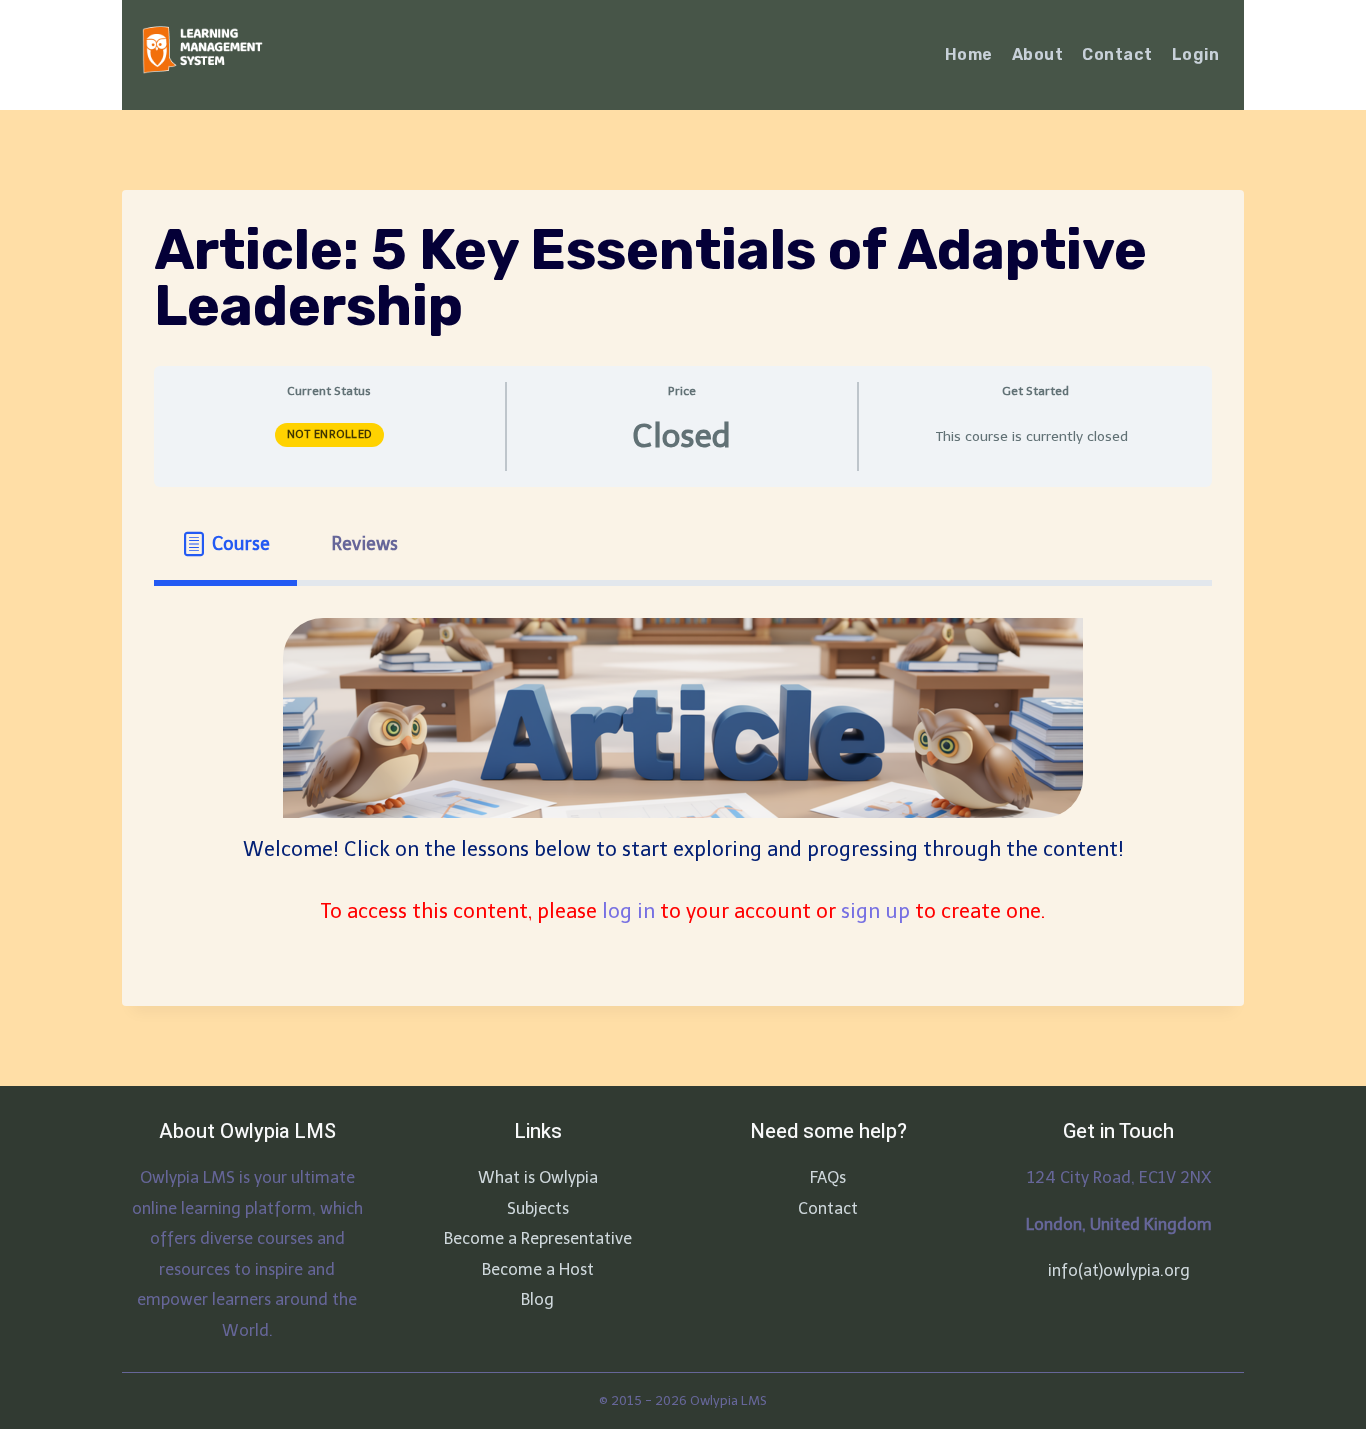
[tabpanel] (683, 772)
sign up (875, 911)
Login (1195, 54)
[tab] (225, 544)
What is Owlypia (538, 1177)
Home (969, 54)
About (1037, 54)
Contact (1117, 54)
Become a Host (538, 1269)
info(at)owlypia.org (1119, 1270)
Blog (537, 1299)
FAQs (828, 1177)
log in (628, 911)
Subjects (538, 1208)
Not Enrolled (329, 434)
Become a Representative (538, 1238)
